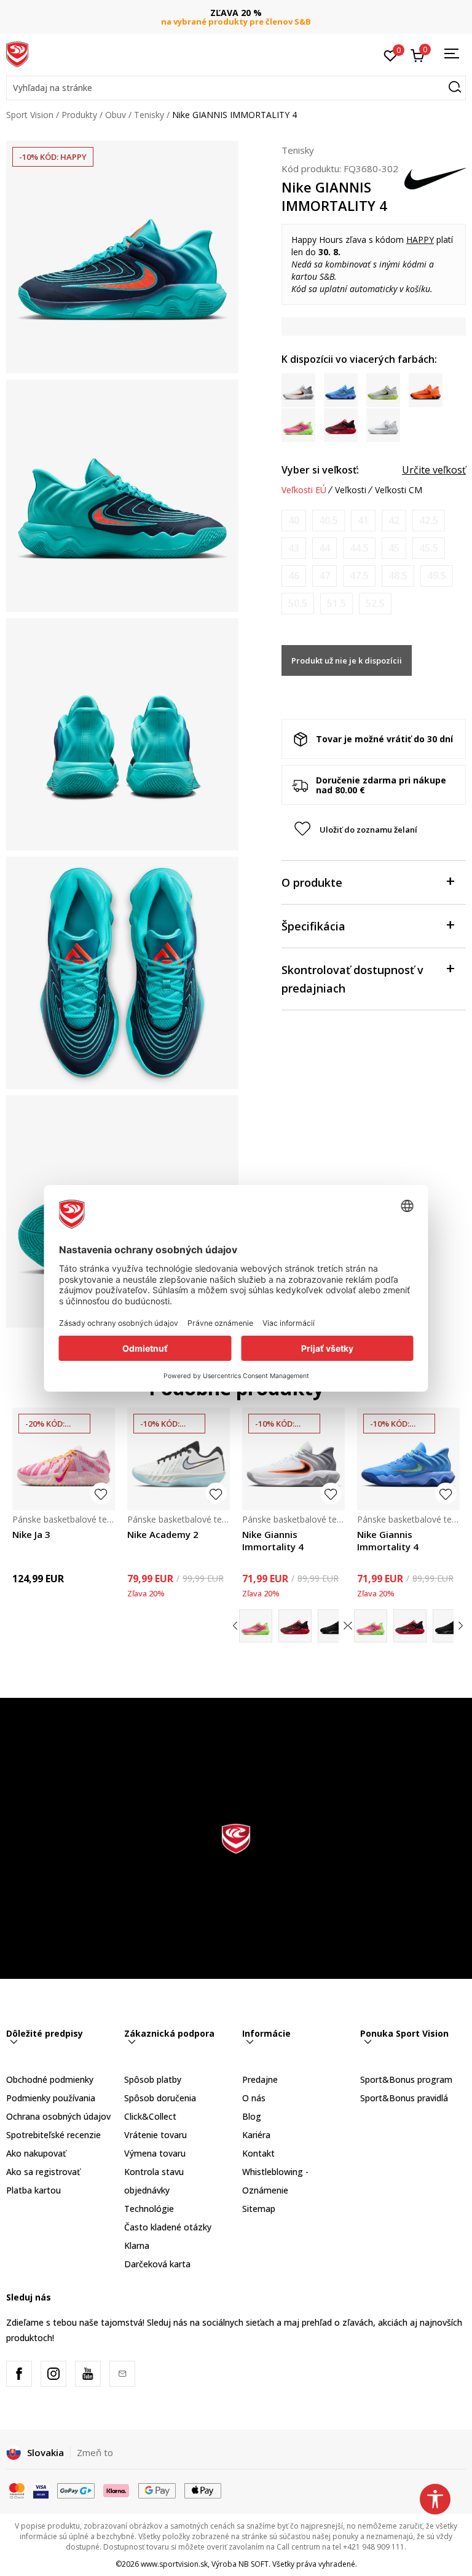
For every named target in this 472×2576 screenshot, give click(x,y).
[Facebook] (19, 2374)
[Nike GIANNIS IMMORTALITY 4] (256, 1626)
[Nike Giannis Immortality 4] (293, 1459)
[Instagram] (53, 2374)
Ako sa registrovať (43, 2172)
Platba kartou (33, 2190)
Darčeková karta (157, 2264)
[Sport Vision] (17, 54)
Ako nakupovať (36, 2153)
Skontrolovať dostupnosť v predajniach (352, 979)
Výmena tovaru (155, 2153)
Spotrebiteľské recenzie (53, 2135)
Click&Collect (150, 2116)
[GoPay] (76, 2490)
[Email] (122, 2374)
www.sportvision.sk (174, 2564)
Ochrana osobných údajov (58, 2116)
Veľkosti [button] (351, 490)
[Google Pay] (157, 2490)
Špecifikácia (313, 926)
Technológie (149, 2209)
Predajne (260, 2079)
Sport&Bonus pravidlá (404, 2098)
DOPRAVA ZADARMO (236, 13)
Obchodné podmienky (50, 2079)
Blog (252, 2116)
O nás (254, 2098)
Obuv (116, 115)
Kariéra (256, 2135)
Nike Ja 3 (31, 1534)
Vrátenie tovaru (155, 2135)
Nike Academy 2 (163, 1534)
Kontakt (258, 2153)
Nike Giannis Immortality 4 (273, 1540)
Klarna (137, 2245)
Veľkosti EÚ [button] (304, 490)
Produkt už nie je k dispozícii (347, 660)
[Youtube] (88, 2374)
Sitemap (259, 2209)
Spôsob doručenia (160, 2098)
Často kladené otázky (168, 2227)
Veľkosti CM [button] (399, 490)
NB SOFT (254, 2564)
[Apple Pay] (203, 2490)
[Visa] (41, 2490)
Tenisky (149, 115)
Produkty (79, 115)
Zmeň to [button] (95, 2452)
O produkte (312, 882)
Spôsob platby (153, 2079)
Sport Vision (30, 115)
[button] (236, 88)
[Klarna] (117, 2490)
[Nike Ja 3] (64, 1459)
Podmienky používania (51, 2098)
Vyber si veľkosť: (320, 470)
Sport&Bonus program (406, 2079)
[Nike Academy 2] (179, 1459)
